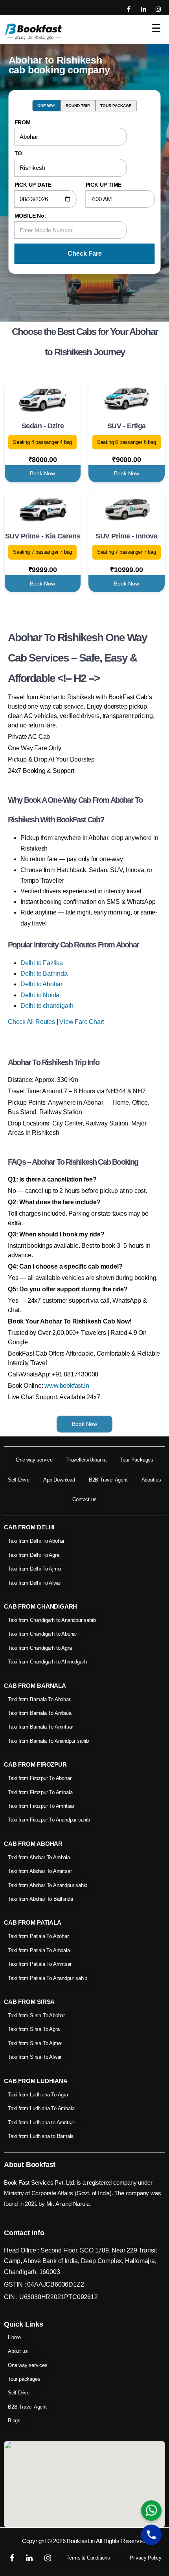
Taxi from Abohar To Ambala (39, 1857)
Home (14, 2337)
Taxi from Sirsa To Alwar (35, 2057)
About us (151, 1480)
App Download (59, 1480)
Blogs (14, 2421)
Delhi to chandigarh (47, 1006)
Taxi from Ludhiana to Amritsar (41, 2122)
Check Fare (85, 254)
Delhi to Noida (40, 995)
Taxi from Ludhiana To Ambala (41, 2108)
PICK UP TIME (104, 185)
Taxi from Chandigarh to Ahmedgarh (47, 1662)
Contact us (84, 1499)
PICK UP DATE (33, 185)
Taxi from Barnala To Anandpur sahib (48, 1741)
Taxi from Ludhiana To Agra (38, 2095)
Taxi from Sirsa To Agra (34, 2029)
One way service (34, 1460)
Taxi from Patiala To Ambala (39, 1950)
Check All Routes (31, 1022)
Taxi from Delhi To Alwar (34, 1583)
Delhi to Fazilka (42, 963)
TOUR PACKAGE (116, 106)
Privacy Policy (146, 2558)
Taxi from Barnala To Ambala (40, 1713)
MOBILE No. (30, 216)
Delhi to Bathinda (44, 973)
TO (18, 153)
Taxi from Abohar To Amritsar (40, 1871)
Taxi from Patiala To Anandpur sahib (48, 1978)
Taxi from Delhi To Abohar (36, 1541)
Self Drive (19, 1480)
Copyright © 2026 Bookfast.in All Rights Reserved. (84, 2541)
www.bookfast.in (67, 1386)
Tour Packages (137, 1460)
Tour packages (24, 2379)
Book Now (42, 473)
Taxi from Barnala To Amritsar (40, 1727)
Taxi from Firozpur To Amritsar (41, 1806)
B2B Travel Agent (108, 1480)
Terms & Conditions (88, 2558)
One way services (28, 2365)
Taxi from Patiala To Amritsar (40, 1964)
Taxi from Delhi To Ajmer (35, 1569)
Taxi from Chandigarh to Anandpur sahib (52, 1620)
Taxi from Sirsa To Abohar (36, 2015)
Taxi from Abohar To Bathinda (40, 1899)
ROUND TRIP (78, 106)
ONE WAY (46, 106)
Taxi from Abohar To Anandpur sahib (48, 1885)
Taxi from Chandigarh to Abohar (42, 1634)
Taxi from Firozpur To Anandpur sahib (49, 1820)
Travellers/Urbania (86, 1460)
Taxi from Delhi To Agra (33, 1555)
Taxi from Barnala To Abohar (39, 1699)
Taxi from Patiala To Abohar (38, 1936)
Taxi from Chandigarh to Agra (40, 1648)
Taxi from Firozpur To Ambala (40, 1792)
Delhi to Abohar (41, 984)
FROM (23, 122)
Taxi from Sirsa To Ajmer (35, 2043)
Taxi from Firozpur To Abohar (39, 1778)
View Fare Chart (82, 1022)
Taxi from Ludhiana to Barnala (41, 2136)
